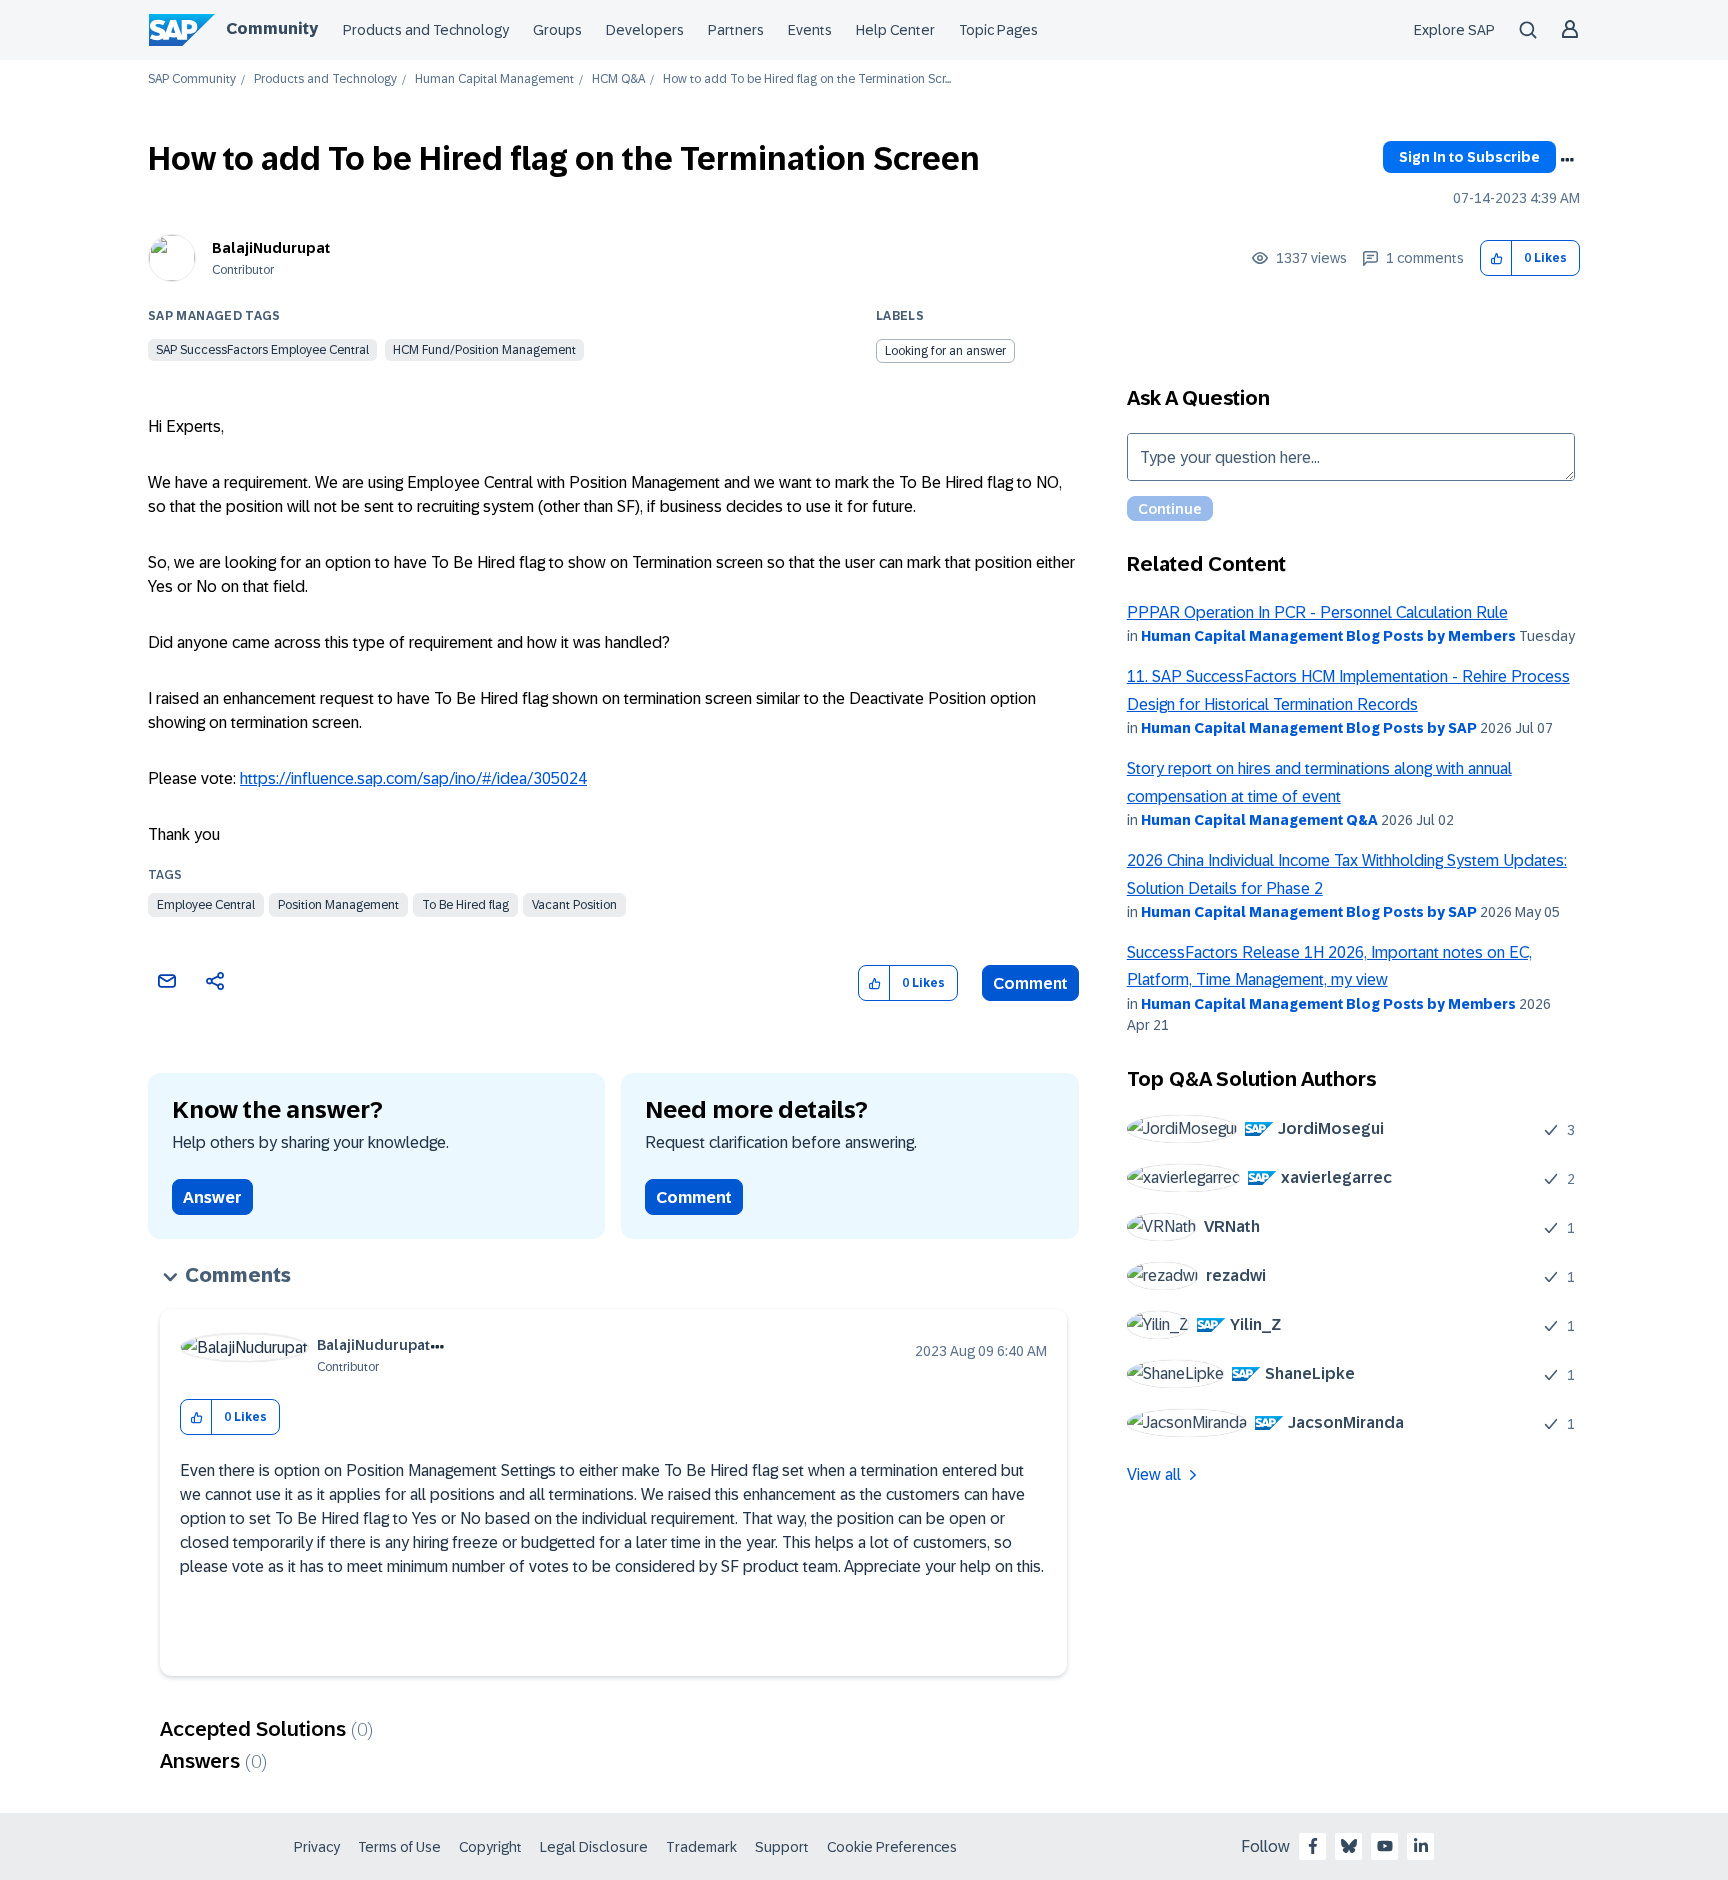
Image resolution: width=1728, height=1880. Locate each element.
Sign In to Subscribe (1469, 157)
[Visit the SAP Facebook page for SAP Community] (1313, 1846)
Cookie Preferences (892, 1847)
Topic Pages (998, 30)
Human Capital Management (494, 79)
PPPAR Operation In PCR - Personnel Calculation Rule (1317, 612)
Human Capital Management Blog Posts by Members (1328, 636)
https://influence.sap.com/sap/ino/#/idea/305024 (413, 778)
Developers (645, 30)
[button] (1496, 258)
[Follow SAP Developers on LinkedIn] (1421, 1846)
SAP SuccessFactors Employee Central (262, 350)
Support (782, 1847)
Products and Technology (426, 30)
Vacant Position (574, 905)
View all (1154, 1474)
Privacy (317, 1847)
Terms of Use (399, 1847)
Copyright (490, 1847)
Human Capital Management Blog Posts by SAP (1309, 728)
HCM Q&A (618, 79)
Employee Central (206, 905)
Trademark (701, 1847)
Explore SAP (1454, 30)
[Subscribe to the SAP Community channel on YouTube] (1385, 1846)
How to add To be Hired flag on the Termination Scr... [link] (807, 79)
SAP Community (192, 79)
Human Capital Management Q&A (1259, 820)
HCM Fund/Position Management (484, 350)
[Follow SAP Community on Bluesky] (1349, 1846)
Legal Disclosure (594, 1847)
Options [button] (1567, 160)
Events (810, 30)
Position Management (338, 905)
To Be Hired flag (465, 905)
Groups (557, 30)
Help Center (895, 30)
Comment (1030, 983)
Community (272, 28)
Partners (736, 30)
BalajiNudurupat (271, 248)
